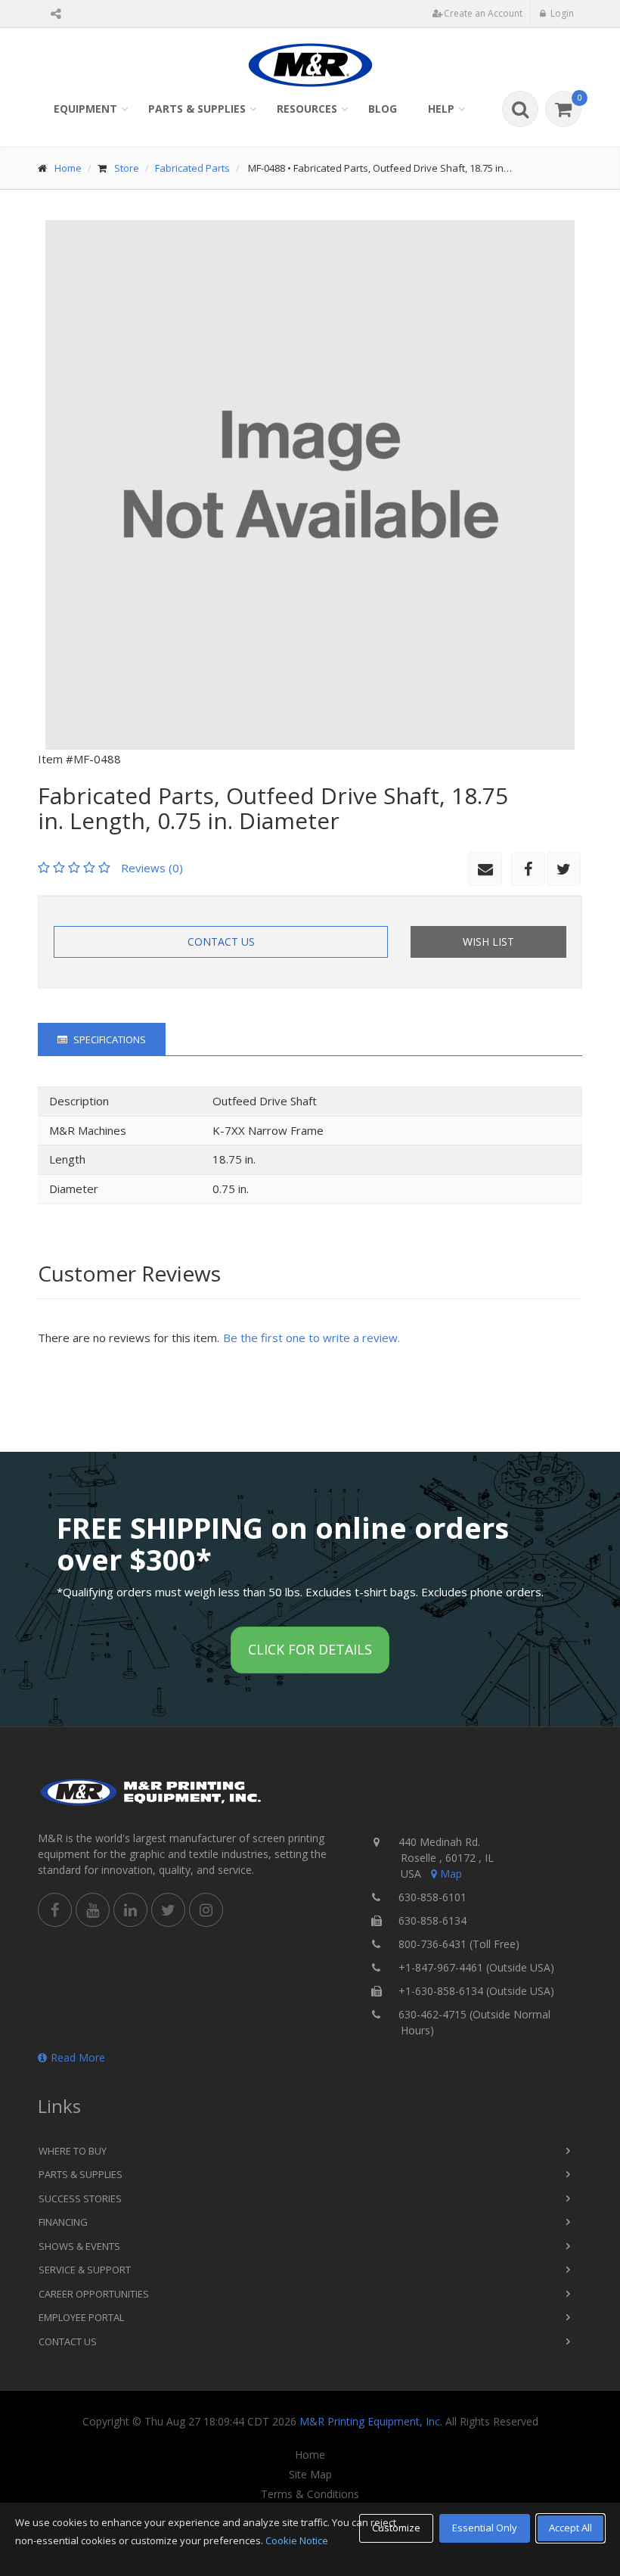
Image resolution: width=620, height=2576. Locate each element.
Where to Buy (73, 2151)
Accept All (570, 2528)
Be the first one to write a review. (312, 1338)
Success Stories (80, 2198)
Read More (78, 2057)
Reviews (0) (152, 868)
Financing (63, 2222)
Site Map (310, 2475)
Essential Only (485, 2528)
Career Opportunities (94, 2294)
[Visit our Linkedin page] (130, 1910)
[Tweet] (564, 869)
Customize (396, 2528)
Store (127, 168)
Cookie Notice (297, 2540)
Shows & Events (79, 2246)
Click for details (310, 1649)
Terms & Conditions (310, 2494)
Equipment (85, 109)
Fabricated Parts (192, 168)
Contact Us (221, 942)
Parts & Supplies (197, 109)
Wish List (488, 942)
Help (441, 109)
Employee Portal (81, 2317)
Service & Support (85, 2270)
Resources (307, 109)
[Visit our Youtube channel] (93, 1910)
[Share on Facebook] (528, 869)
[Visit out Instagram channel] (206, 1910)
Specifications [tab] (108, 1039)
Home (68, 168)
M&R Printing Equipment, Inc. (371, 2421)
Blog (383, 109)
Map (451, 1874)
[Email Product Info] (485, 869)
